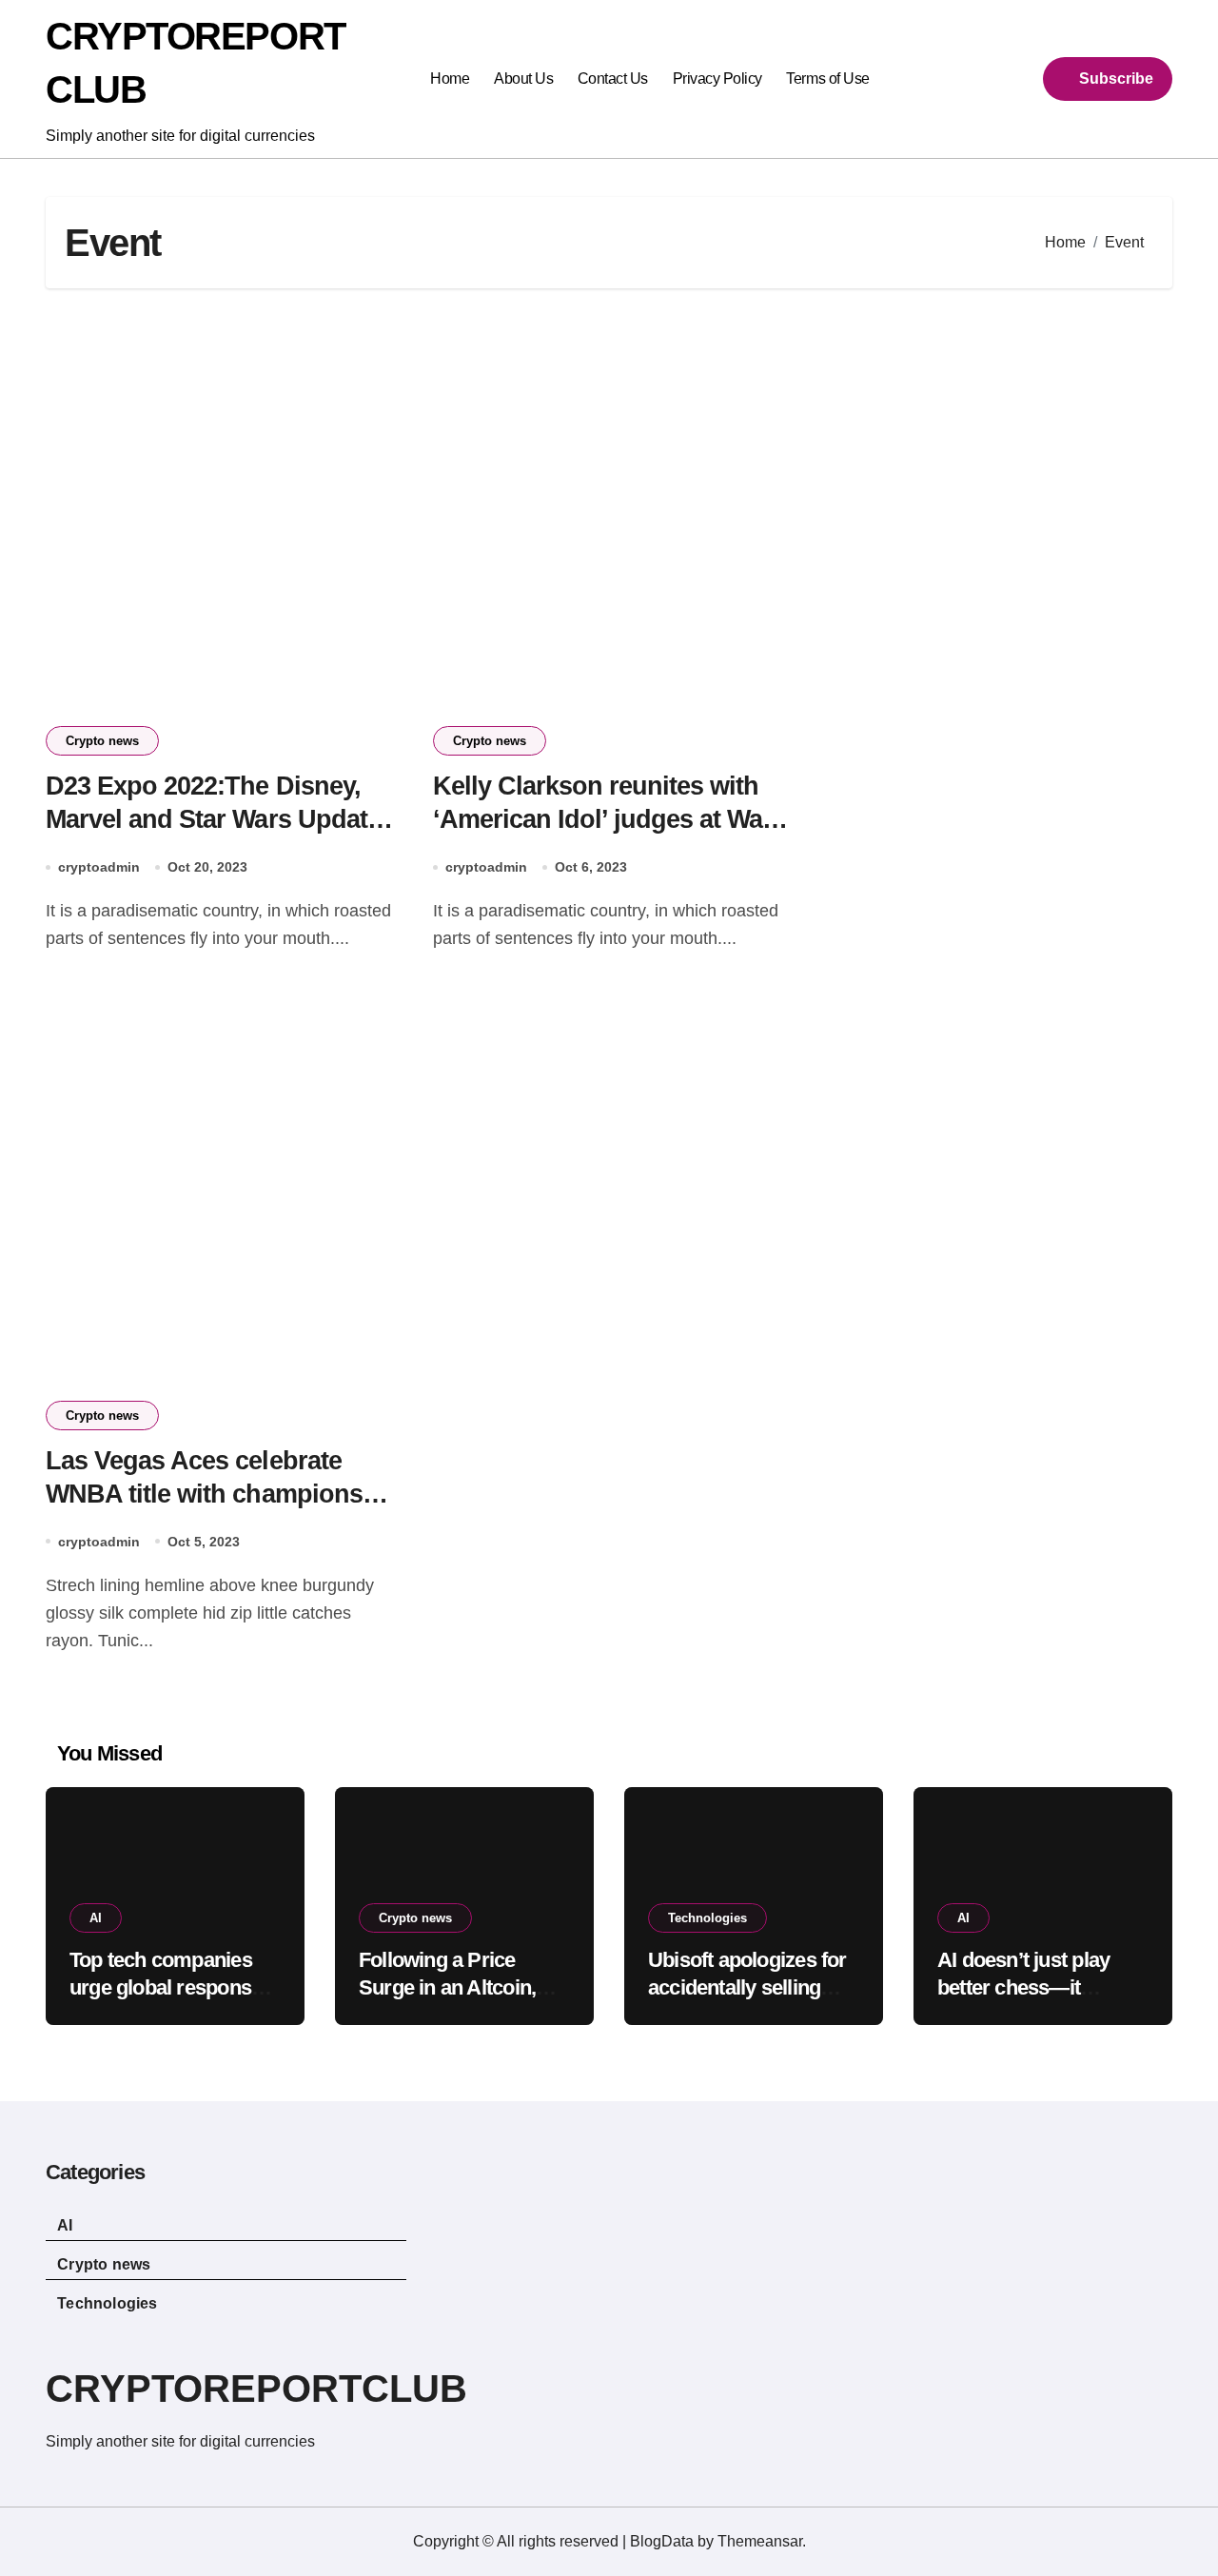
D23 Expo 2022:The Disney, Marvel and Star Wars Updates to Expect (220, 819)
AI (96, 1918)
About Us (523, 79)
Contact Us (613, 79)
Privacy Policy (717, 79)
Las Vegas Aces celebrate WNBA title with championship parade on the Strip (223, 1494)
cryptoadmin (99, 867)
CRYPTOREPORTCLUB (256, 2389)
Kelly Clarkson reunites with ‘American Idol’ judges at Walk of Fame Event (608, 819)
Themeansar (760, 2541)
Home (450, 79)
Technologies (707, 1918)
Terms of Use (827, 79)
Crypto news (102, 741)
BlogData (662, 2541)
